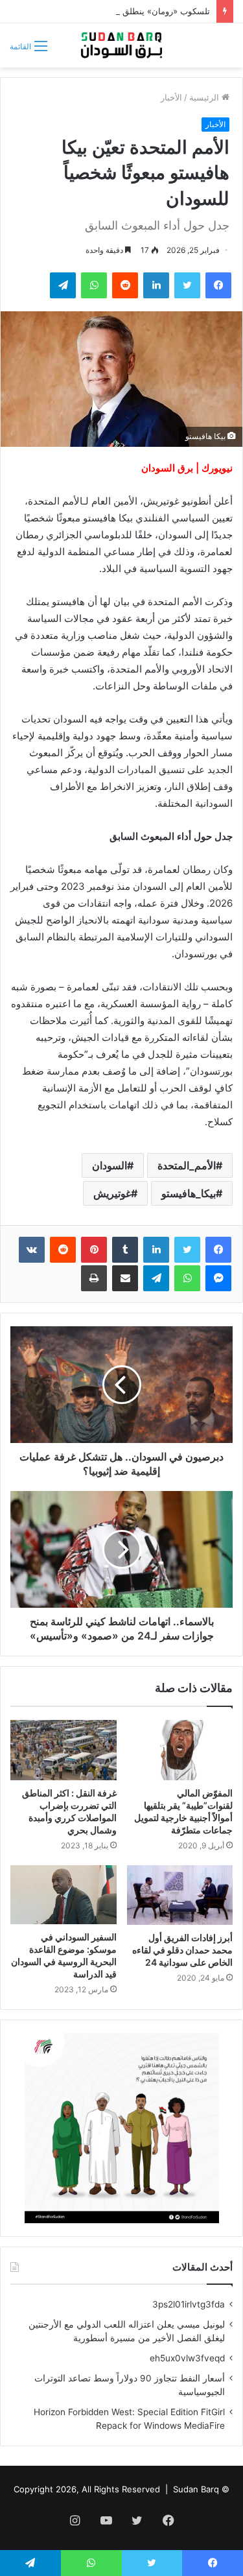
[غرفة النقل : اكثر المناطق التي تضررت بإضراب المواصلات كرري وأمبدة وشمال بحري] (64, 1750)
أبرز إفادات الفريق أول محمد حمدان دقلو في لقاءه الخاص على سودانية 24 (182, 1950)
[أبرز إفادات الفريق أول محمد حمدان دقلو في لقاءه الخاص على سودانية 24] (180, 1895)
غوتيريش (112, 1193)
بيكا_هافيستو (189, 1193)
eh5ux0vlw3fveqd (187, 2358)
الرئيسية (205, 97)
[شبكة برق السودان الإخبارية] (122, 45)
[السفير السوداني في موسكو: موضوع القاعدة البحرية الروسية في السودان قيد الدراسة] (64, 1895)
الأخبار (171, 97)
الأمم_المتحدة (187, 1165)
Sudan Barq (196, 2489)
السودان (110, 1165)
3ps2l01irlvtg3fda (189, 2304)
